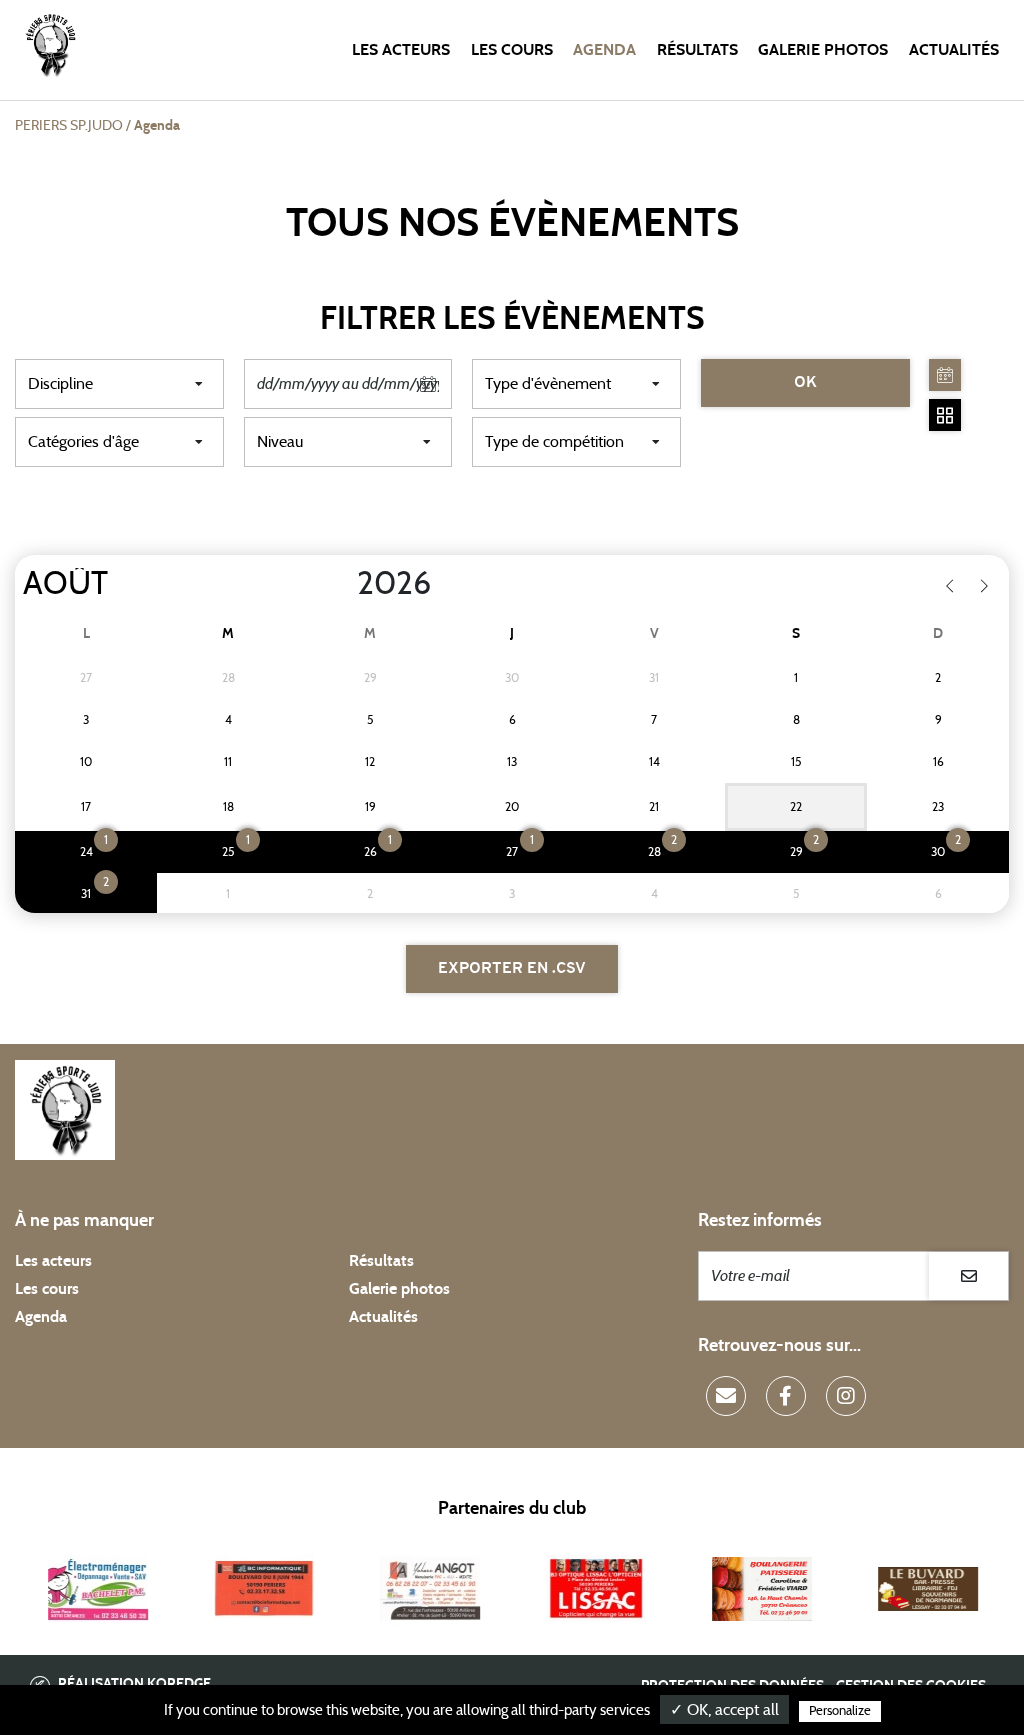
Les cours (512, 50)
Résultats (697, 50)
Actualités (954, 50)
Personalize (840, 1711)
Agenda (604, 50)
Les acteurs (401, 50)
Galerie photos (823, 50)
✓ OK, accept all (724, 1710)
